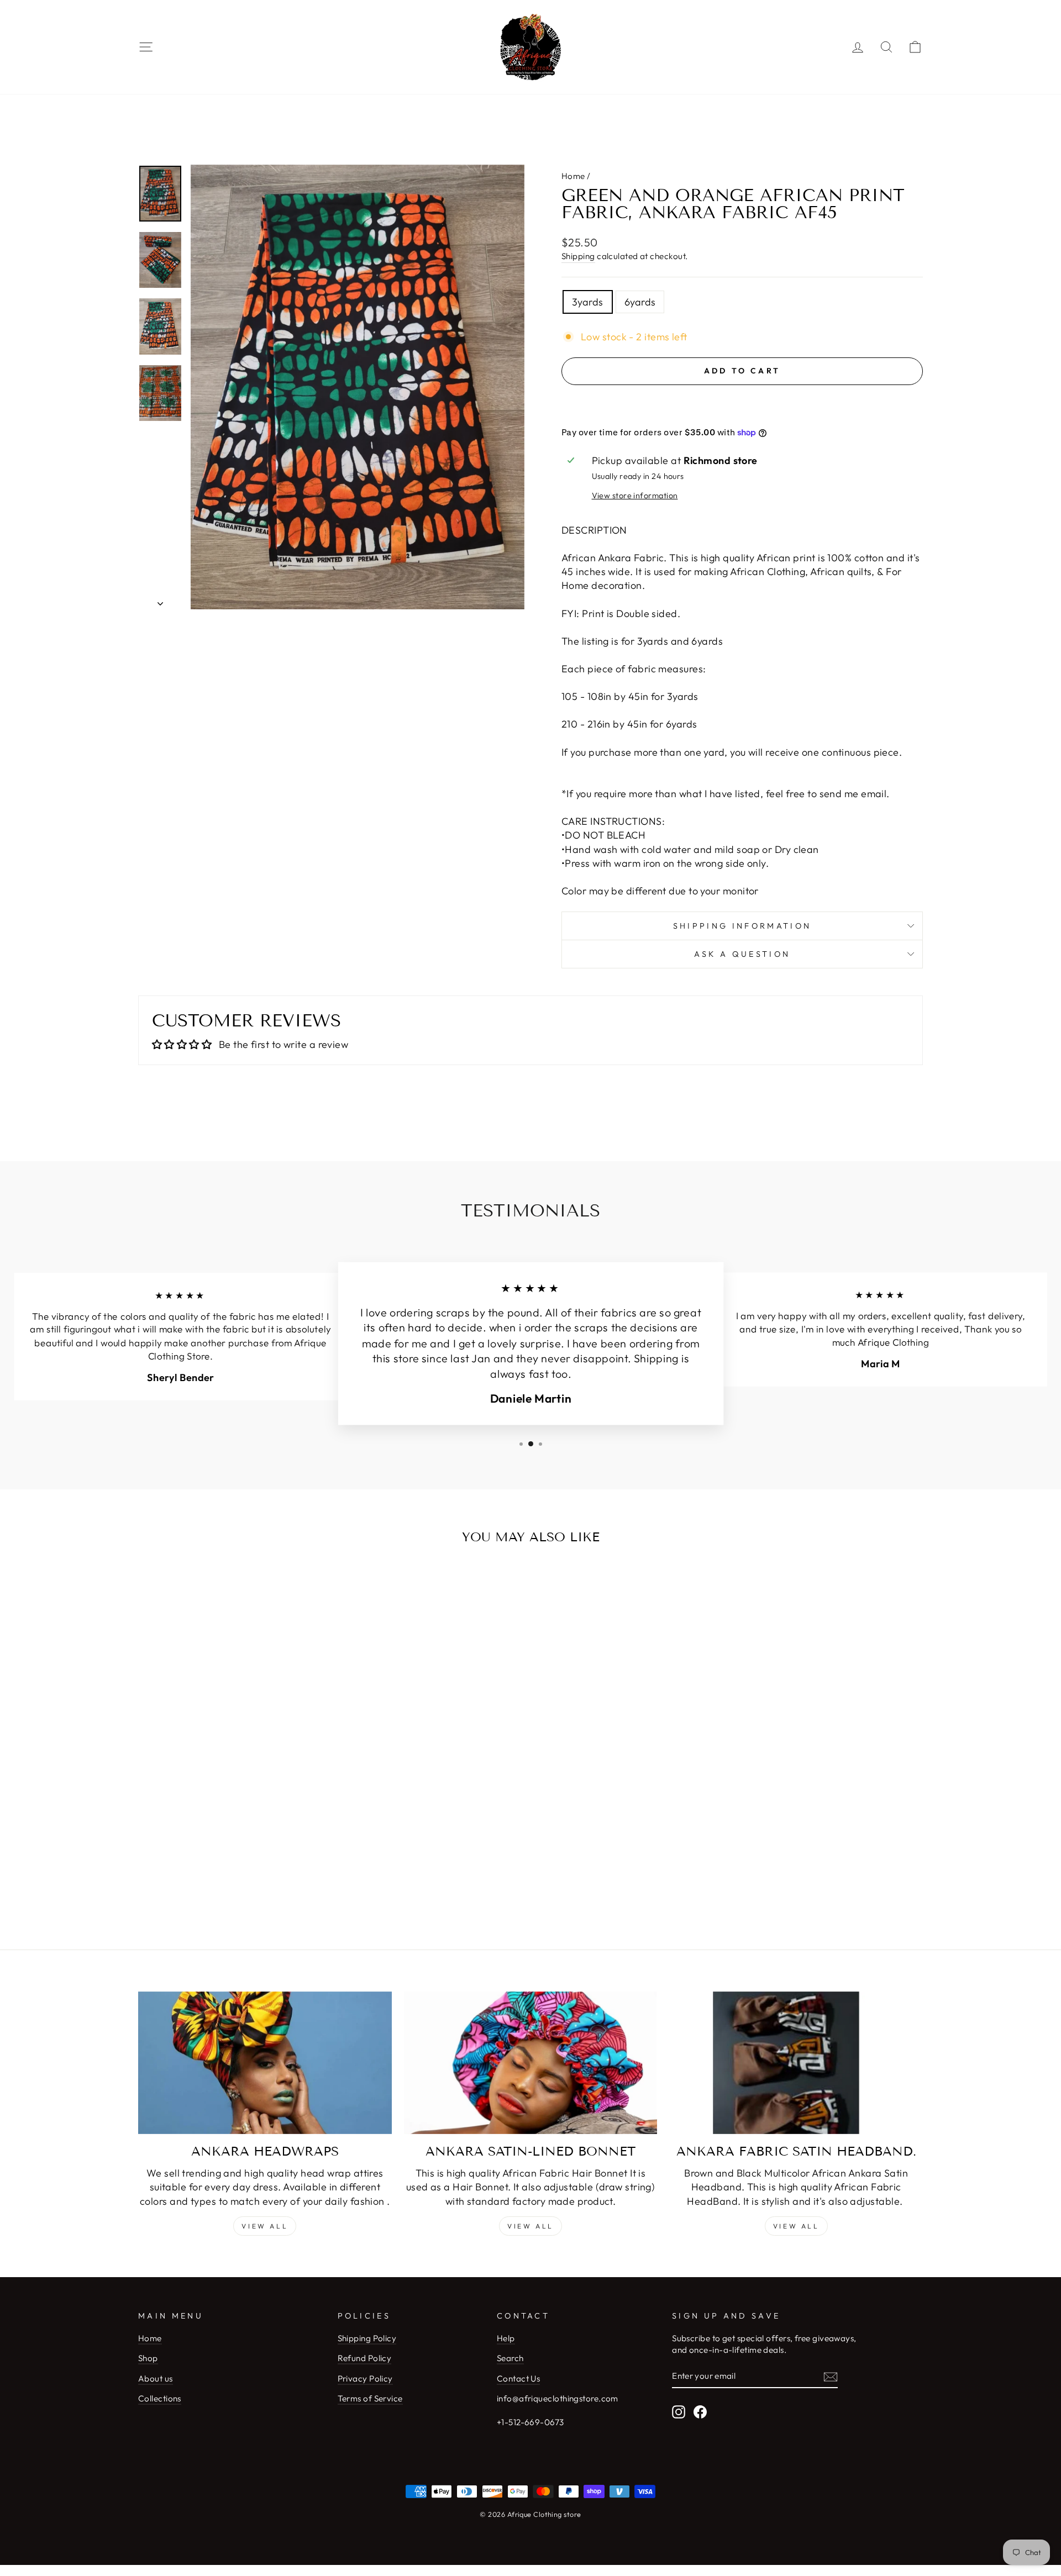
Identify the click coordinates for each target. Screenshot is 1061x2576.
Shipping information (742, 926)
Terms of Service (370, 2398)
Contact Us (519, 2379)
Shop (148, 2358)
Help (506, 2338)
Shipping (578, 256)
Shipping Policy (367, 2338)
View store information (635, 496)
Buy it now (742, 404)
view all (530, 2226)
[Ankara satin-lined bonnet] (531, 2063)
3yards (588, 302)
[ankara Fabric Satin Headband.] (796, 2063)
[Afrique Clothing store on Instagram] (679, 2411)
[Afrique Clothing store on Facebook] (700, 2411)
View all (265, 2226)
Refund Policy (365, 2358)
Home (573, 176)
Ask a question (742, 954)
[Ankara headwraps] (265, 2063)
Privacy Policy (365, 2379)
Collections (160, 2398)
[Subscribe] (831, 2376)
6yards (640, 302)
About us (156, 2379)
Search (510, 2358)
